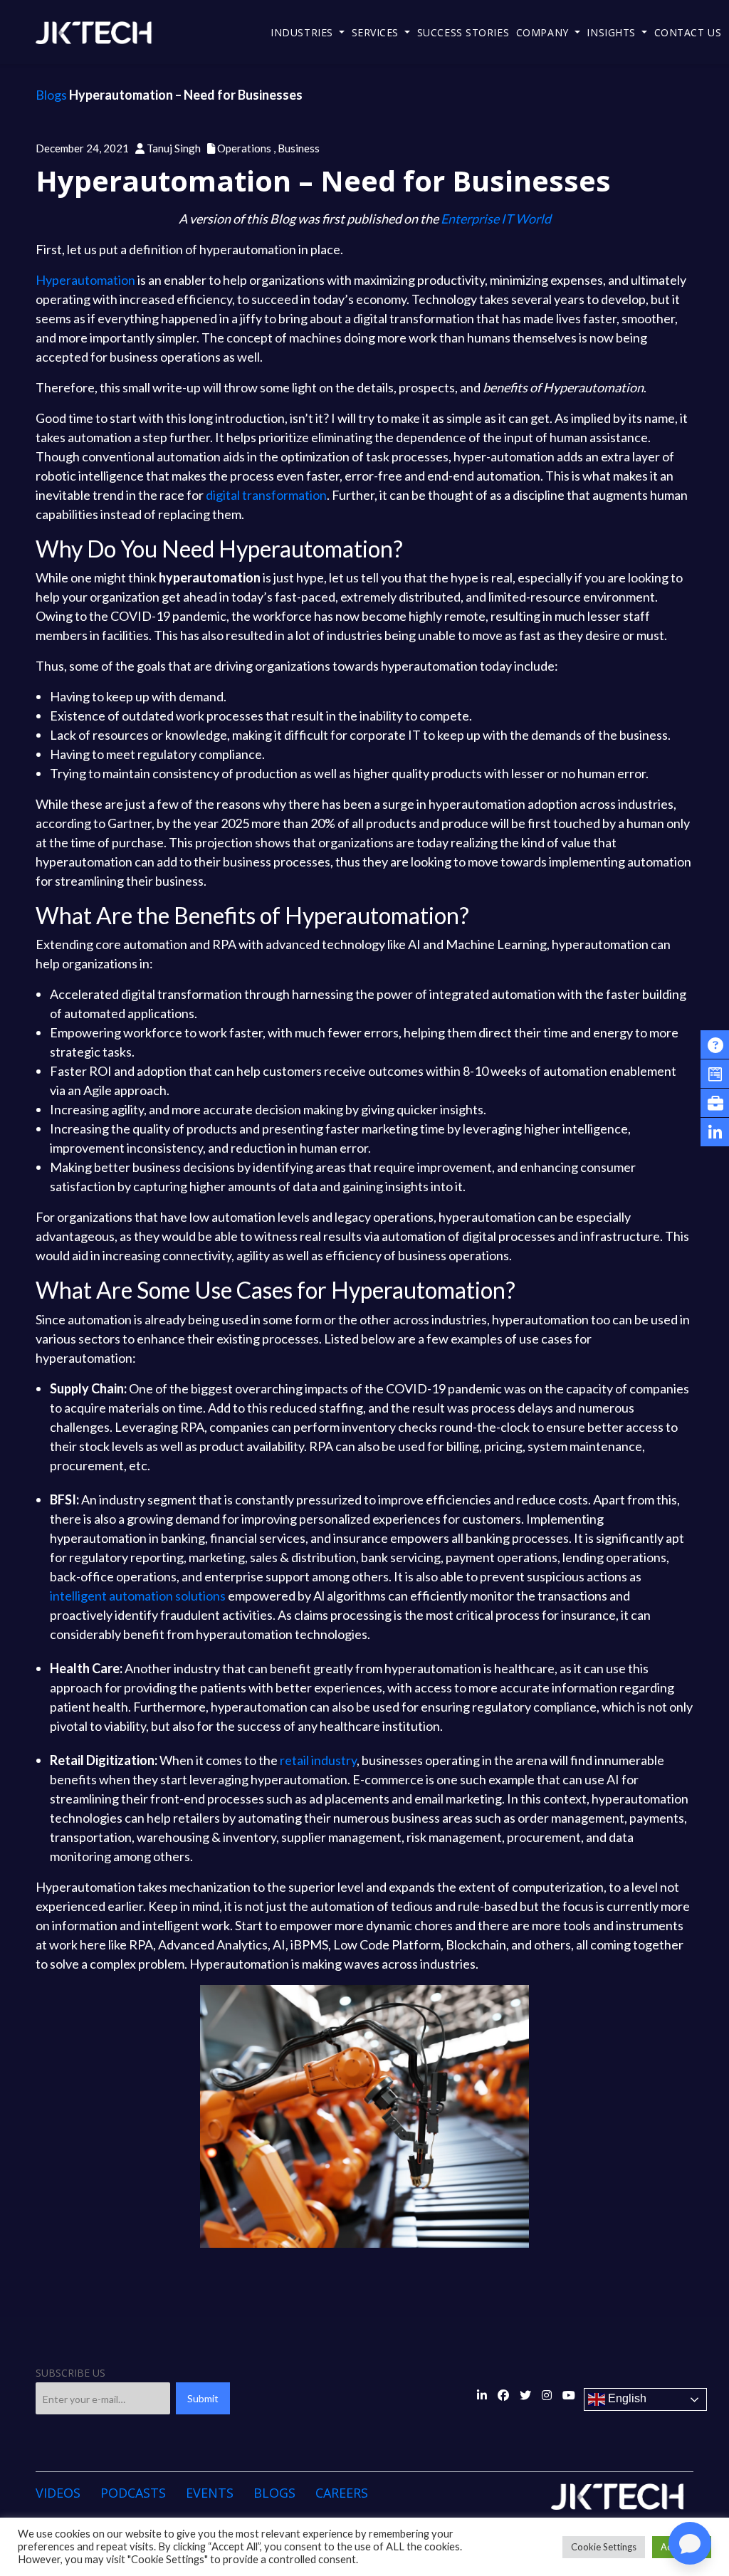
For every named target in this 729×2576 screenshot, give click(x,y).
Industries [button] (303, 32)
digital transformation (266, 495)
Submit (203, 2398)
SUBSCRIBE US (70, 2373)
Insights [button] (613, 32)
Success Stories (463, 32)
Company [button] (544, 32)
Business (299, 148)
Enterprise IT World (496, 219)
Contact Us (688, 32)
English (626, 2399)
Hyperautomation (85, 280)
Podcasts (133, 2493)
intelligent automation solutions (138, 1596)
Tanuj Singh (174, 148)
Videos (58, 2493)
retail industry (318, 1760)
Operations (247, 148)
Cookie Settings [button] (604, 2547)
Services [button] (377, 32)
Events (210, 2493)
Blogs (51, 95)
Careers (342, 2493)
